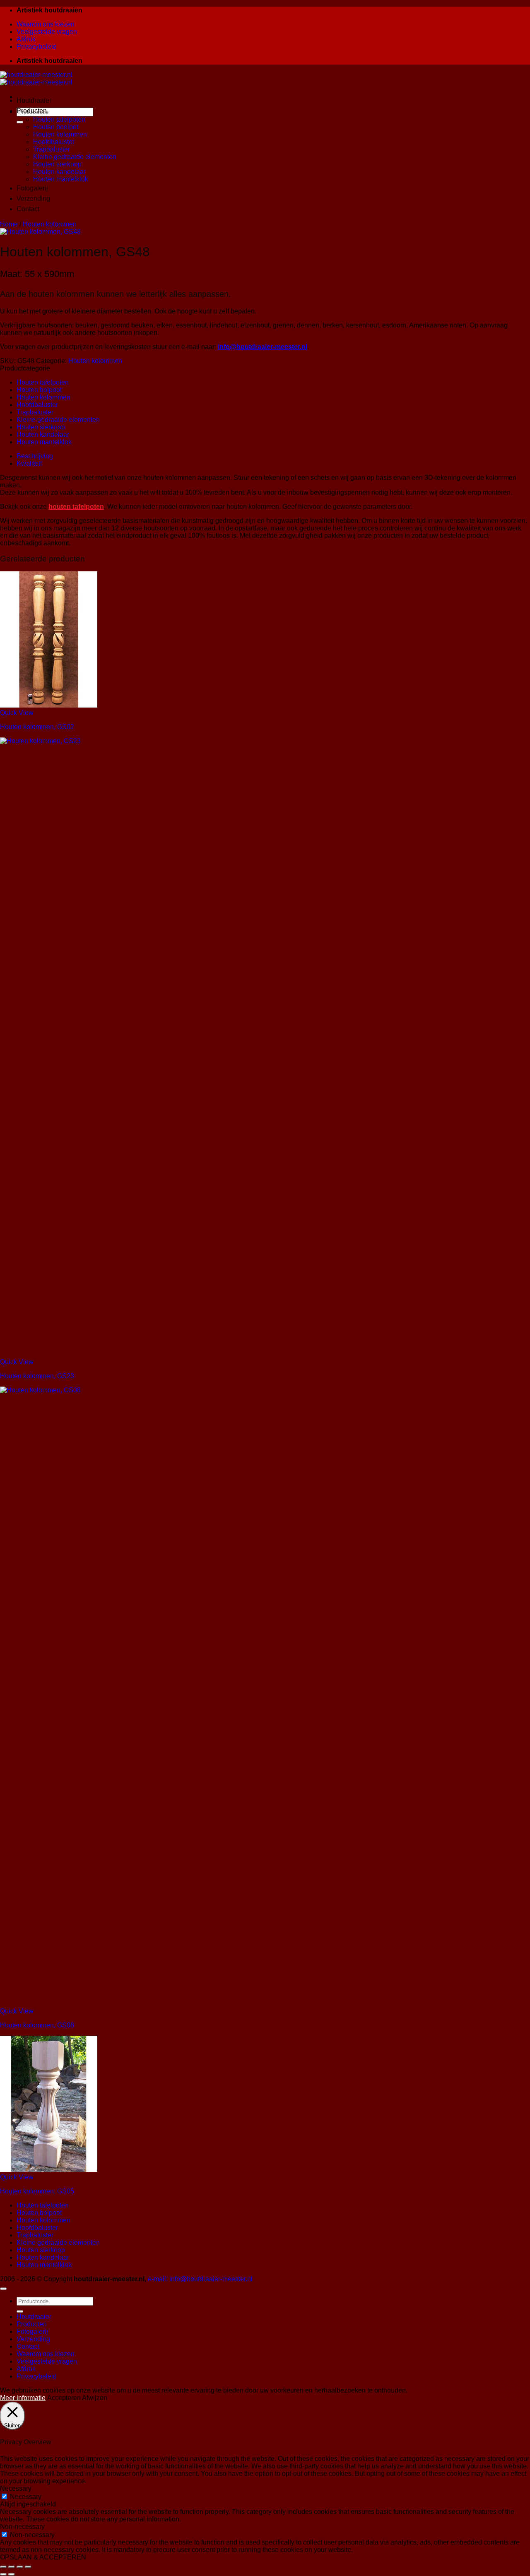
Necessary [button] (16, 2488)
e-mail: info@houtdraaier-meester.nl (200, 2279)
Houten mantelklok (61, 179)
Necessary (26, 2497)
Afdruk (26, 39)
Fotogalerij (32, 188)
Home (9, 224)
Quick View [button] (17, 713)
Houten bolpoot (39, 390)
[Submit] (20, 122)
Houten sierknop (57, 164)
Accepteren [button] (64, 2398)
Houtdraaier (34, 100)
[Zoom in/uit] (3, 2567)
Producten (32, 111)
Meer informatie (23, 2398)
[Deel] (20, 2567)
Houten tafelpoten (59, 119)
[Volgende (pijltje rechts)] (12, 2574)
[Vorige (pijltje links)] (3, 2574)
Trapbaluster (52, 149)
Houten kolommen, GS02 (37, 727)
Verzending (33, 199)
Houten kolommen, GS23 (37, 1376)
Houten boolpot (56, 127)
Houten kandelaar (59, 172)
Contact (28, 209)
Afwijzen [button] (95, 2398)
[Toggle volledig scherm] (12, 2567)
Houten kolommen (60, 134)
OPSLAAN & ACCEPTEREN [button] (43, 2557)
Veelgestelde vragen (47, 32)
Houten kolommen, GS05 (37, 2191)
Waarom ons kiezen (46, 24)
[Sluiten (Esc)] (28, 2567)
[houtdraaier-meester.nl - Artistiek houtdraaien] (36, 78)
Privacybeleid (37, 47)
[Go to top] (3, 2289)
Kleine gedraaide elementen (75, 157)
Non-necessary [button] (22, 2527)
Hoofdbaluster (54, 142)
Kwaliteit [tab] (29, 463)
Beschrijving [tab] (35, 456)
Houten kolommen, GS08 (37, 2025)
